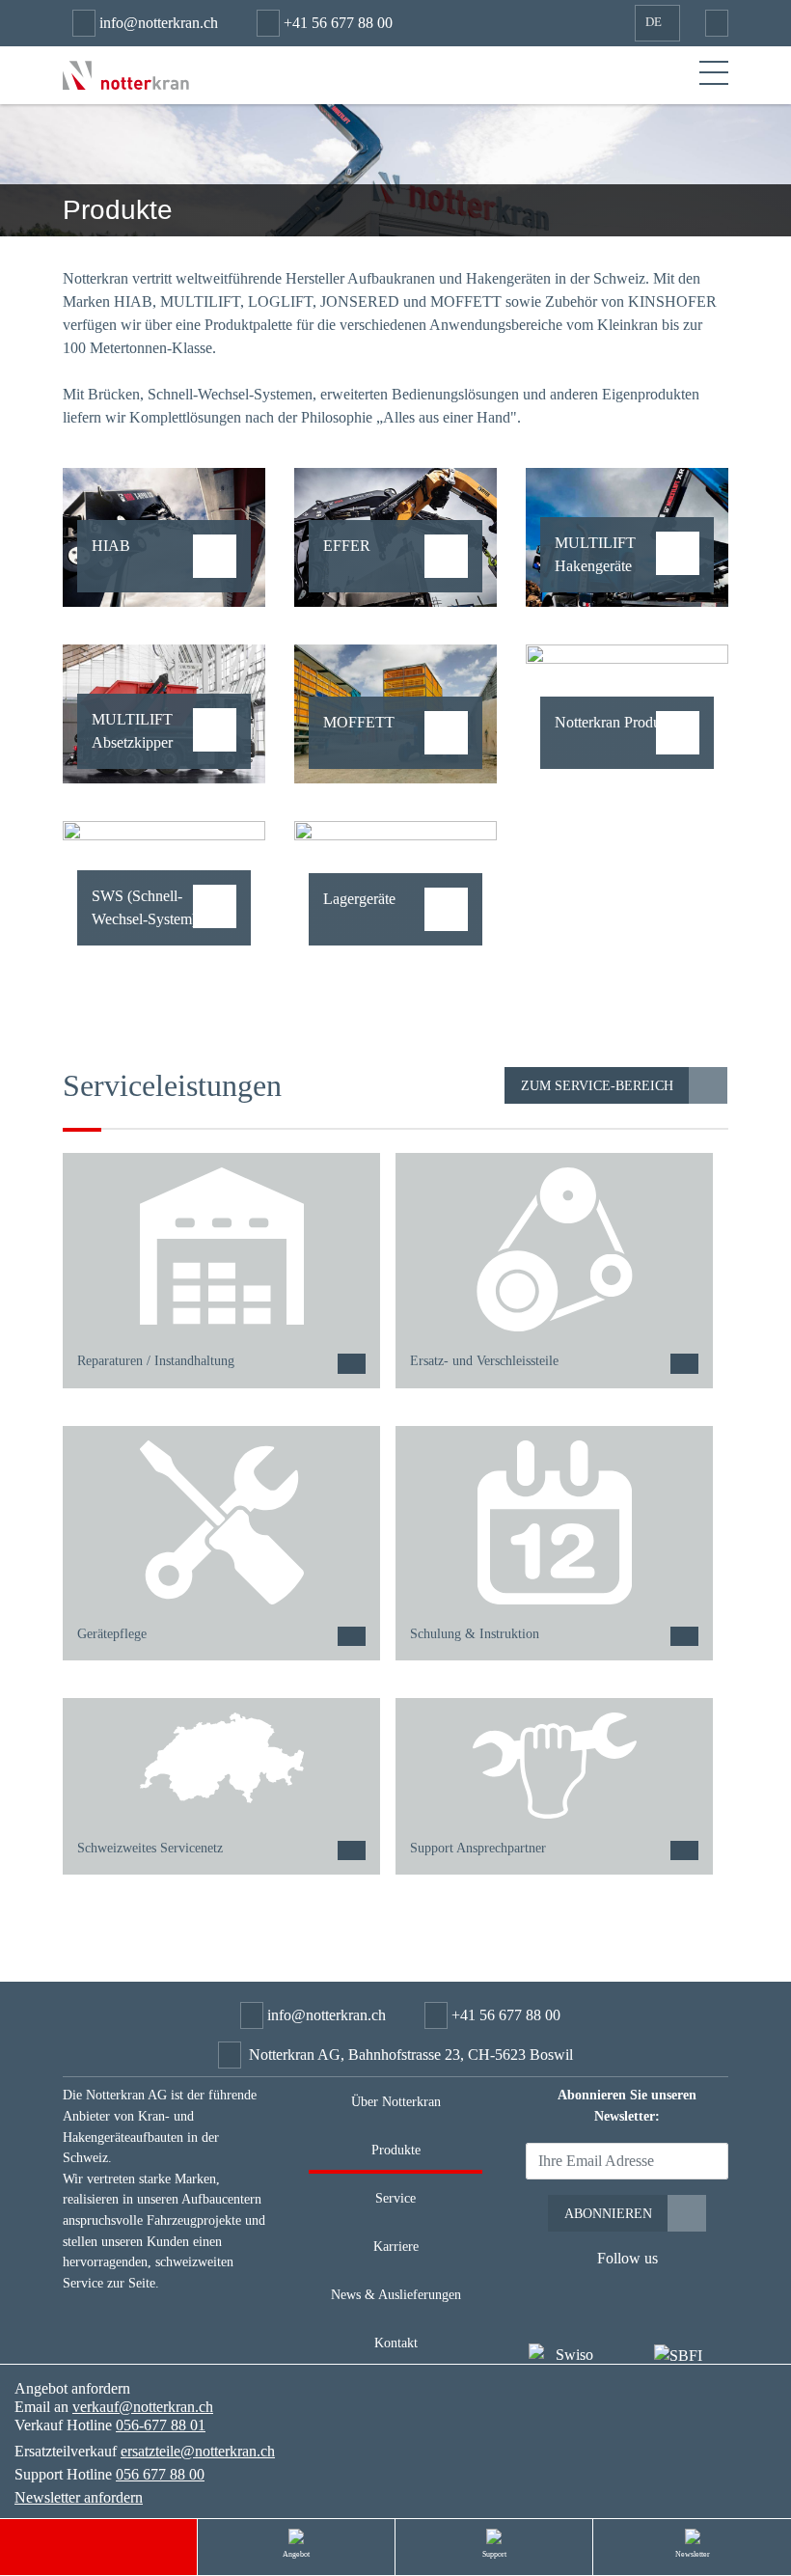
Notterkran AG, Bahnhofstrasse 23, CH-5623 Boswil (411, 2055)
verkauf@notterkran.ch (143, 2407)
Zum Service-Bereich (597, 1085)
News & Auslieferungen (396, 2294)
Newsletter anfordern (79, 2497)
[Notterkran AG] (126, 74)
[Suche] (712, 23)
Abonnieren (608, 2213)
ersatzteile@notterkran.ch (198, 2451)
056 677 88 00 (160, 2474)
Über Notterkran (396, 2101)
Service (395, 2198)
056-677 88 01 (161, 2425)
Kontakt (396, 2343)
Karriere (396, 2246)
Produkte (396, 2150)
